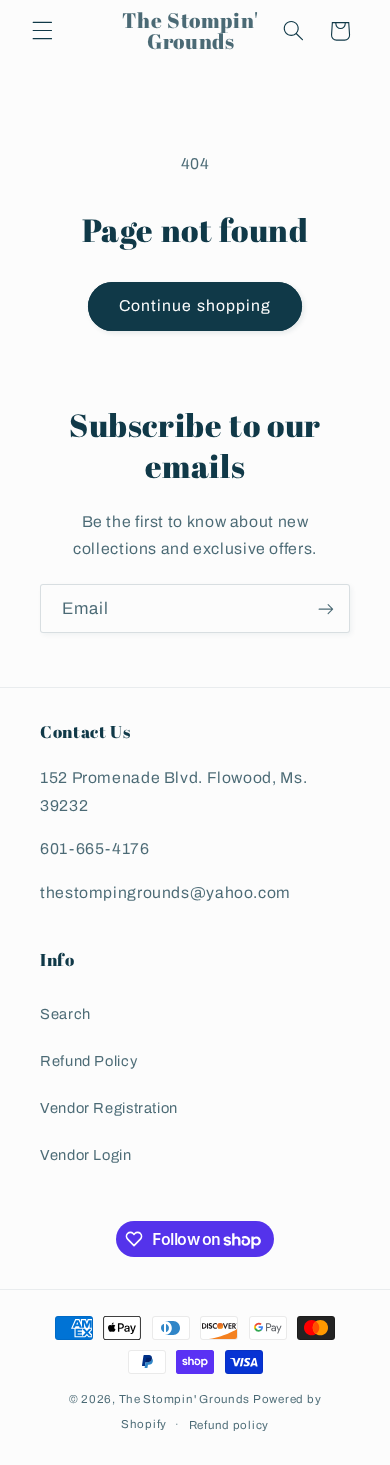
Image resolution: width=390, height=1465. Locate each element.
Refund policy (229, 1425)
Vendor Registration (109, 1108)
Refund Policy (88, 1061)
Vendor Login (86, 1155)
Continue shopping (195, 305)
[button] (42, 31)
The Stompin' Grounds (185, 1399)
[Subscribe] (326, 608)
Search (65, 1014)
